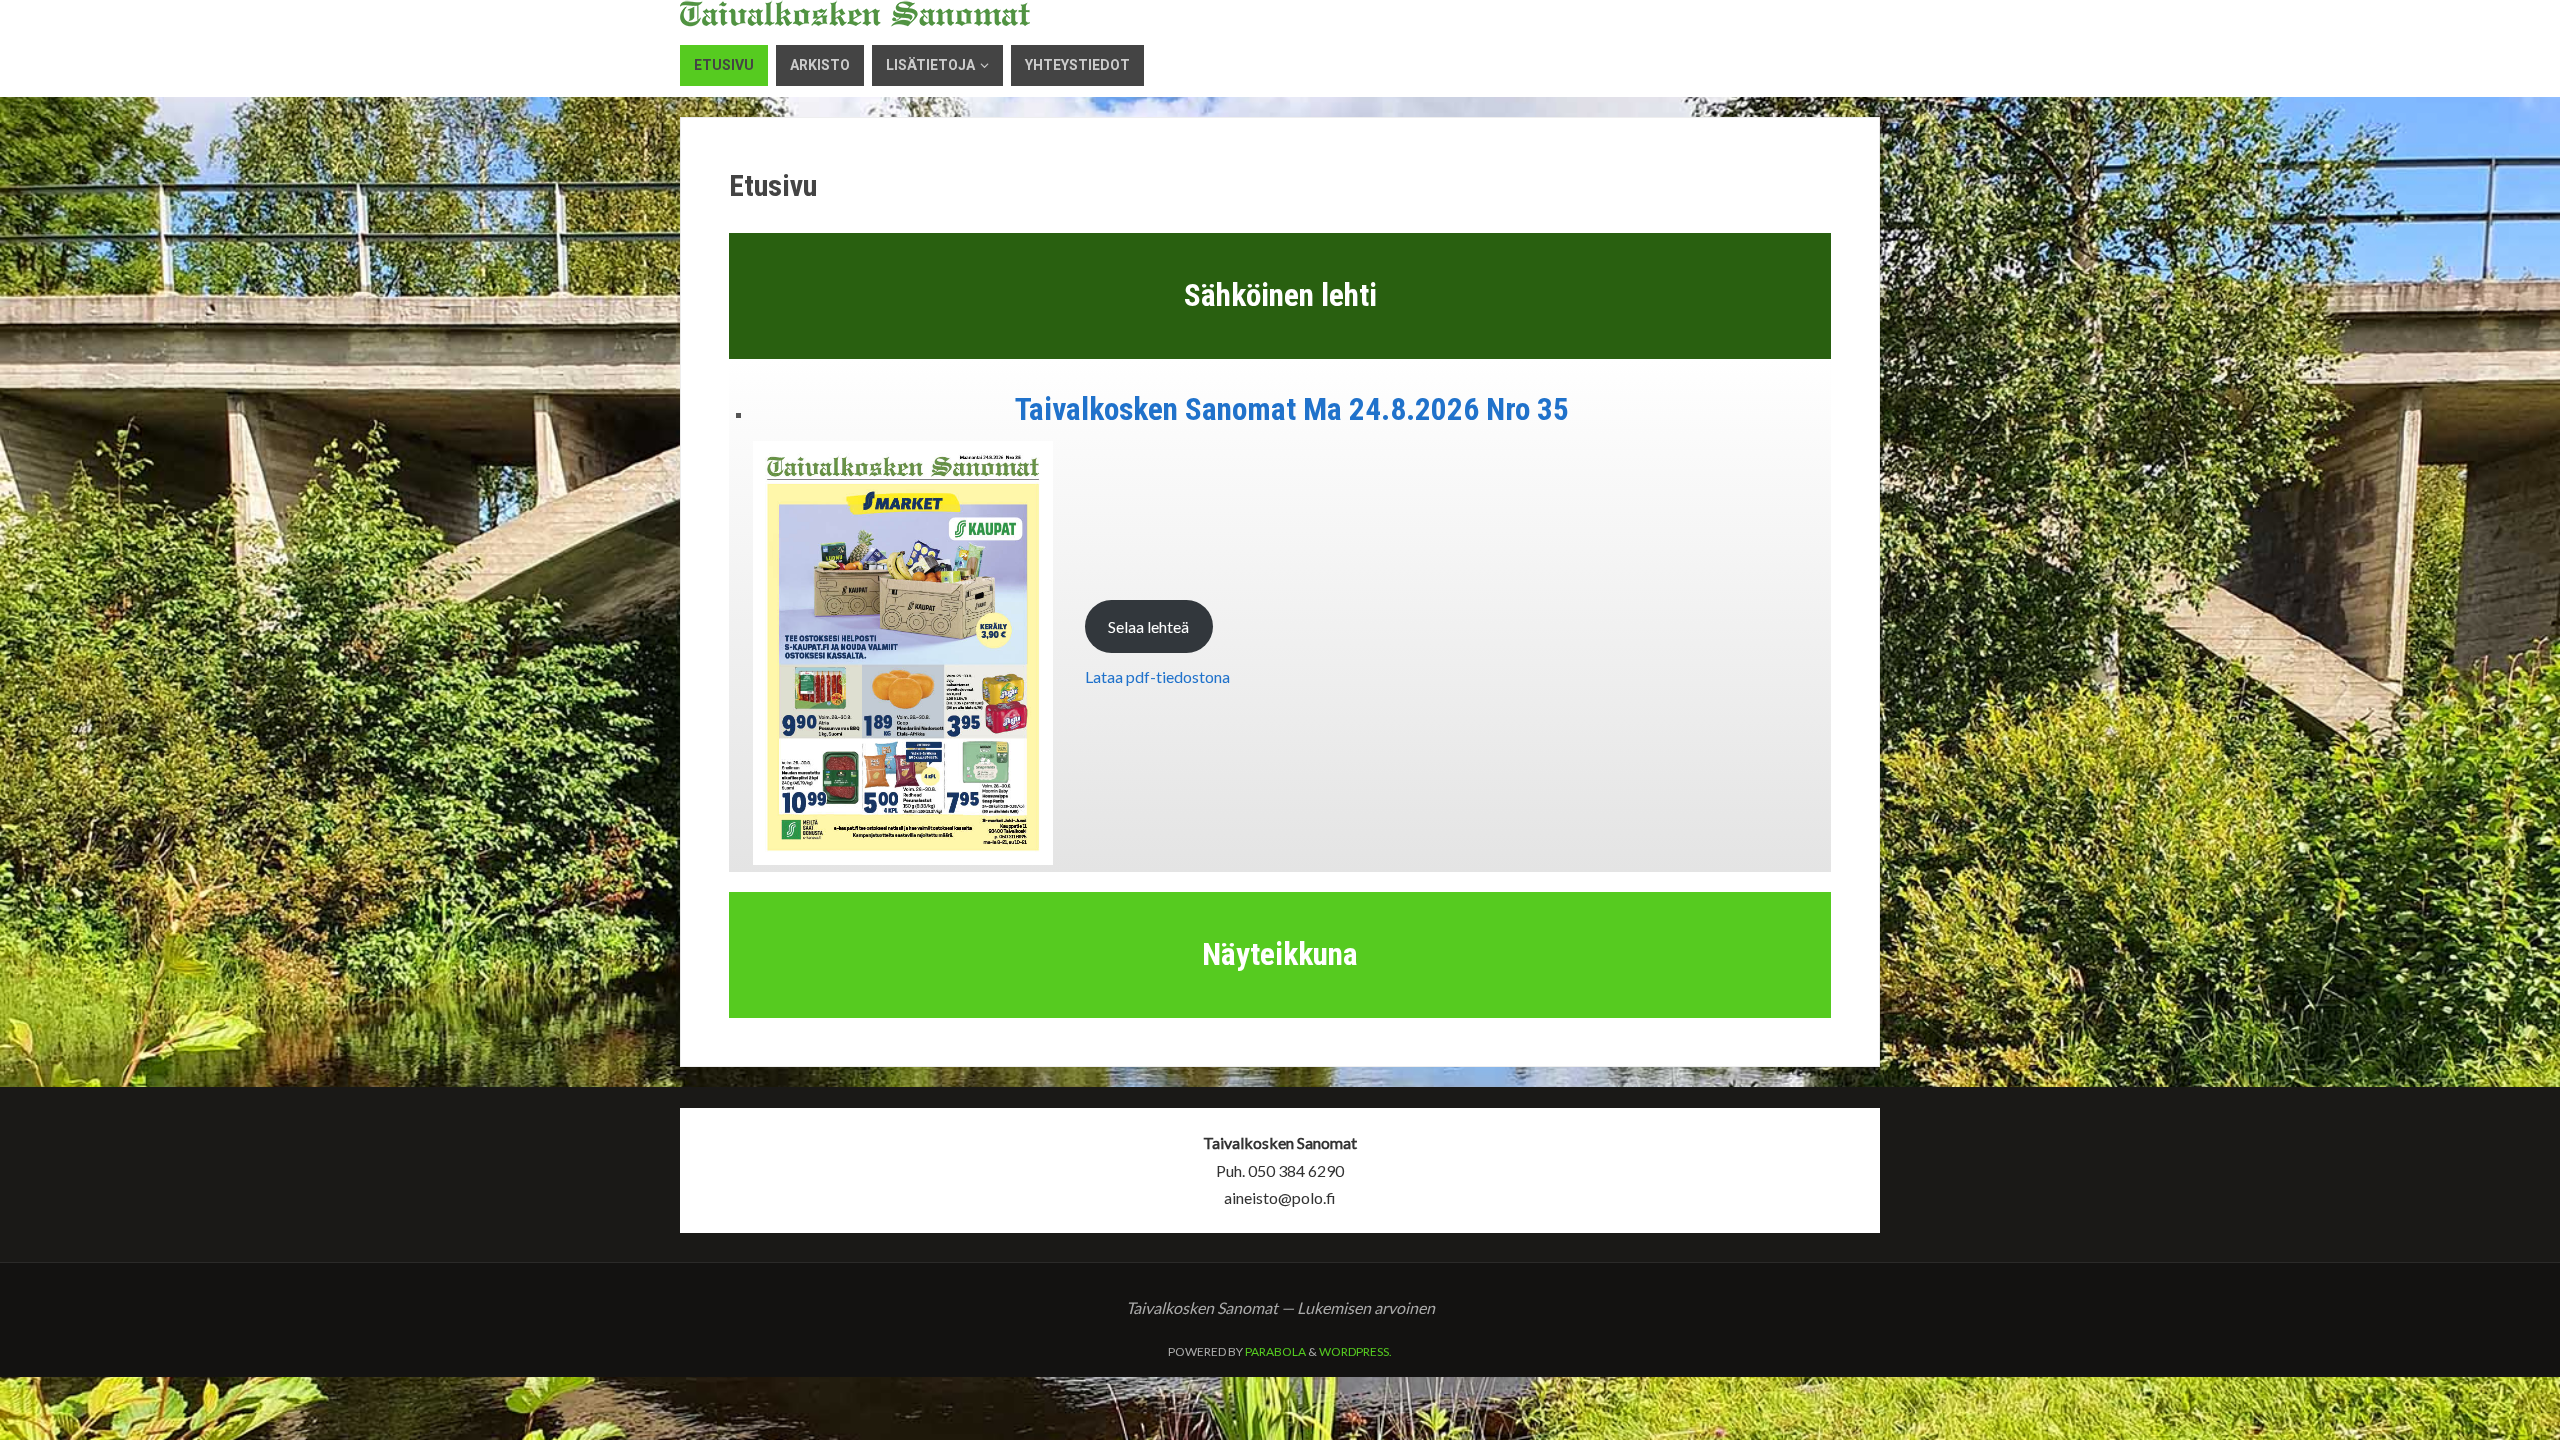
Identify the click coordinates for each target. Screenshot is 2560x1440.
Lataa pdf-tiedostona (1157, 676)
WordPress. (1355, 1351)
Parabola (1275, 1351)
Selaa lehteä (1148, 626)
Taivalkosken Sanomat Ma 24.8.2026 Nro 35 (1292, 409)
